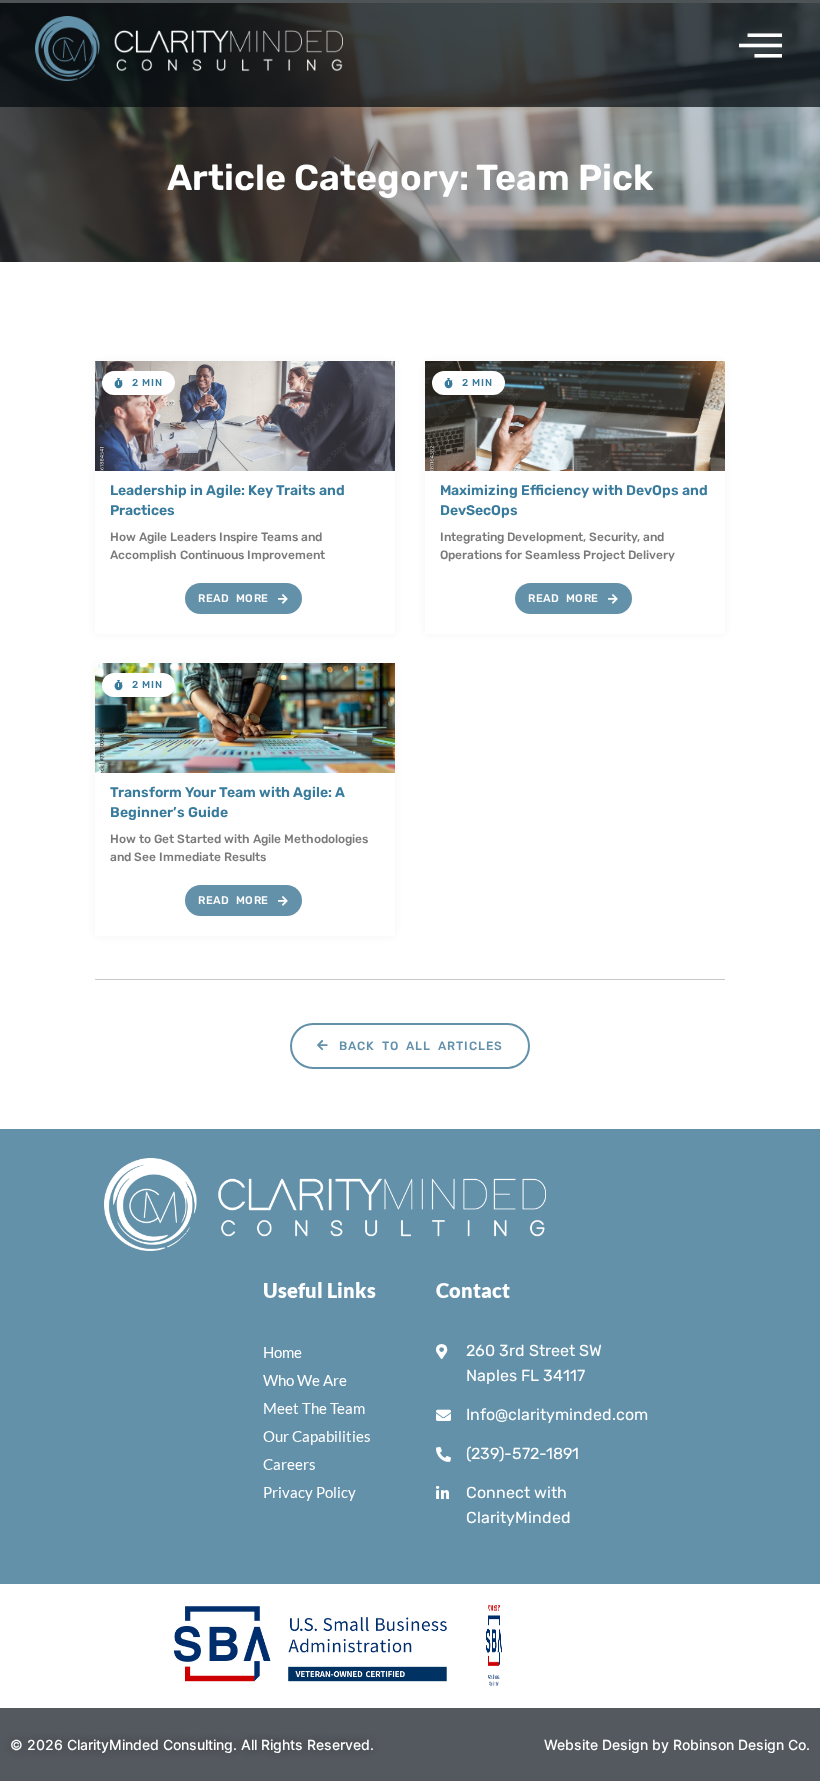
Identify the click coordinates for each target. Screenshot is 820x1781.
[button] (138, 383)
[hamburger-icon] (753, 46)
